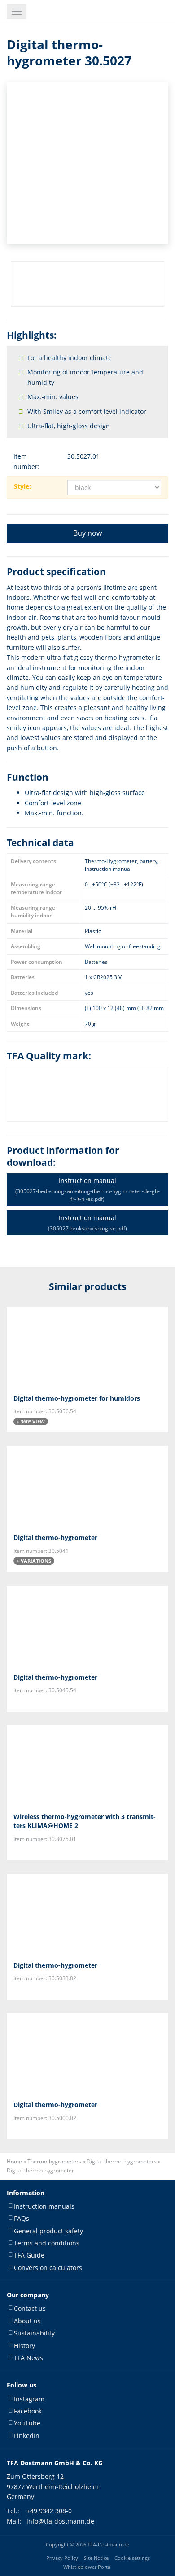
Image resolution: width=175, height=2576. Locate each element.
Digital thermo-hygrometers (122, 2161)
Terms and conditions (47, 2243)
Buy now (87, 533)
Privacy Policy (62, 2558)
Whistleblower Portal (87, 2567)
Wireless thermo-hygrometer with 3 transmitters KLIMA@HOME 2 (85, 1821)
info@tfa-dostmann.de (60, 2521)
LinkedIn (27, 2436)
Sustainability (34, 2333)
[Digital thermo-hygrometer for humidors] (87, 1347)
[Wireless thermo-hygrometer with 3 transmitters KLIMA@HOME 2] (87, 1765)
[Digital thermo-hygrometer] (87, 1486)
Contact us (30, 2308)
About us (27, 2321)
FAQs (22, 2218)
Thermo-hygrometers (54, 2161)
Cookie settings (132, 2558)
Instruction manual (87, 1189)
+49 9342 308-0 (49, 2511)
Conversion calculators (48, 2268)
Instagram (29, 2399)
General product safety (48, 2231)
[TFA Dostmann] (145, 12)
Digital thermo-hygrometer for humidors (77, 1398)
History (24, 2346)
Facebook (28, 2411)
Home (14, 2161)
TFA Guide (29, 2255)
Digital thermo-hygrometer (55, 1537)
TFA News (28, 2358)
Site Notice (96, 2558)
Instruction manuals (44, 2206)
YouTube (27, 2423)
